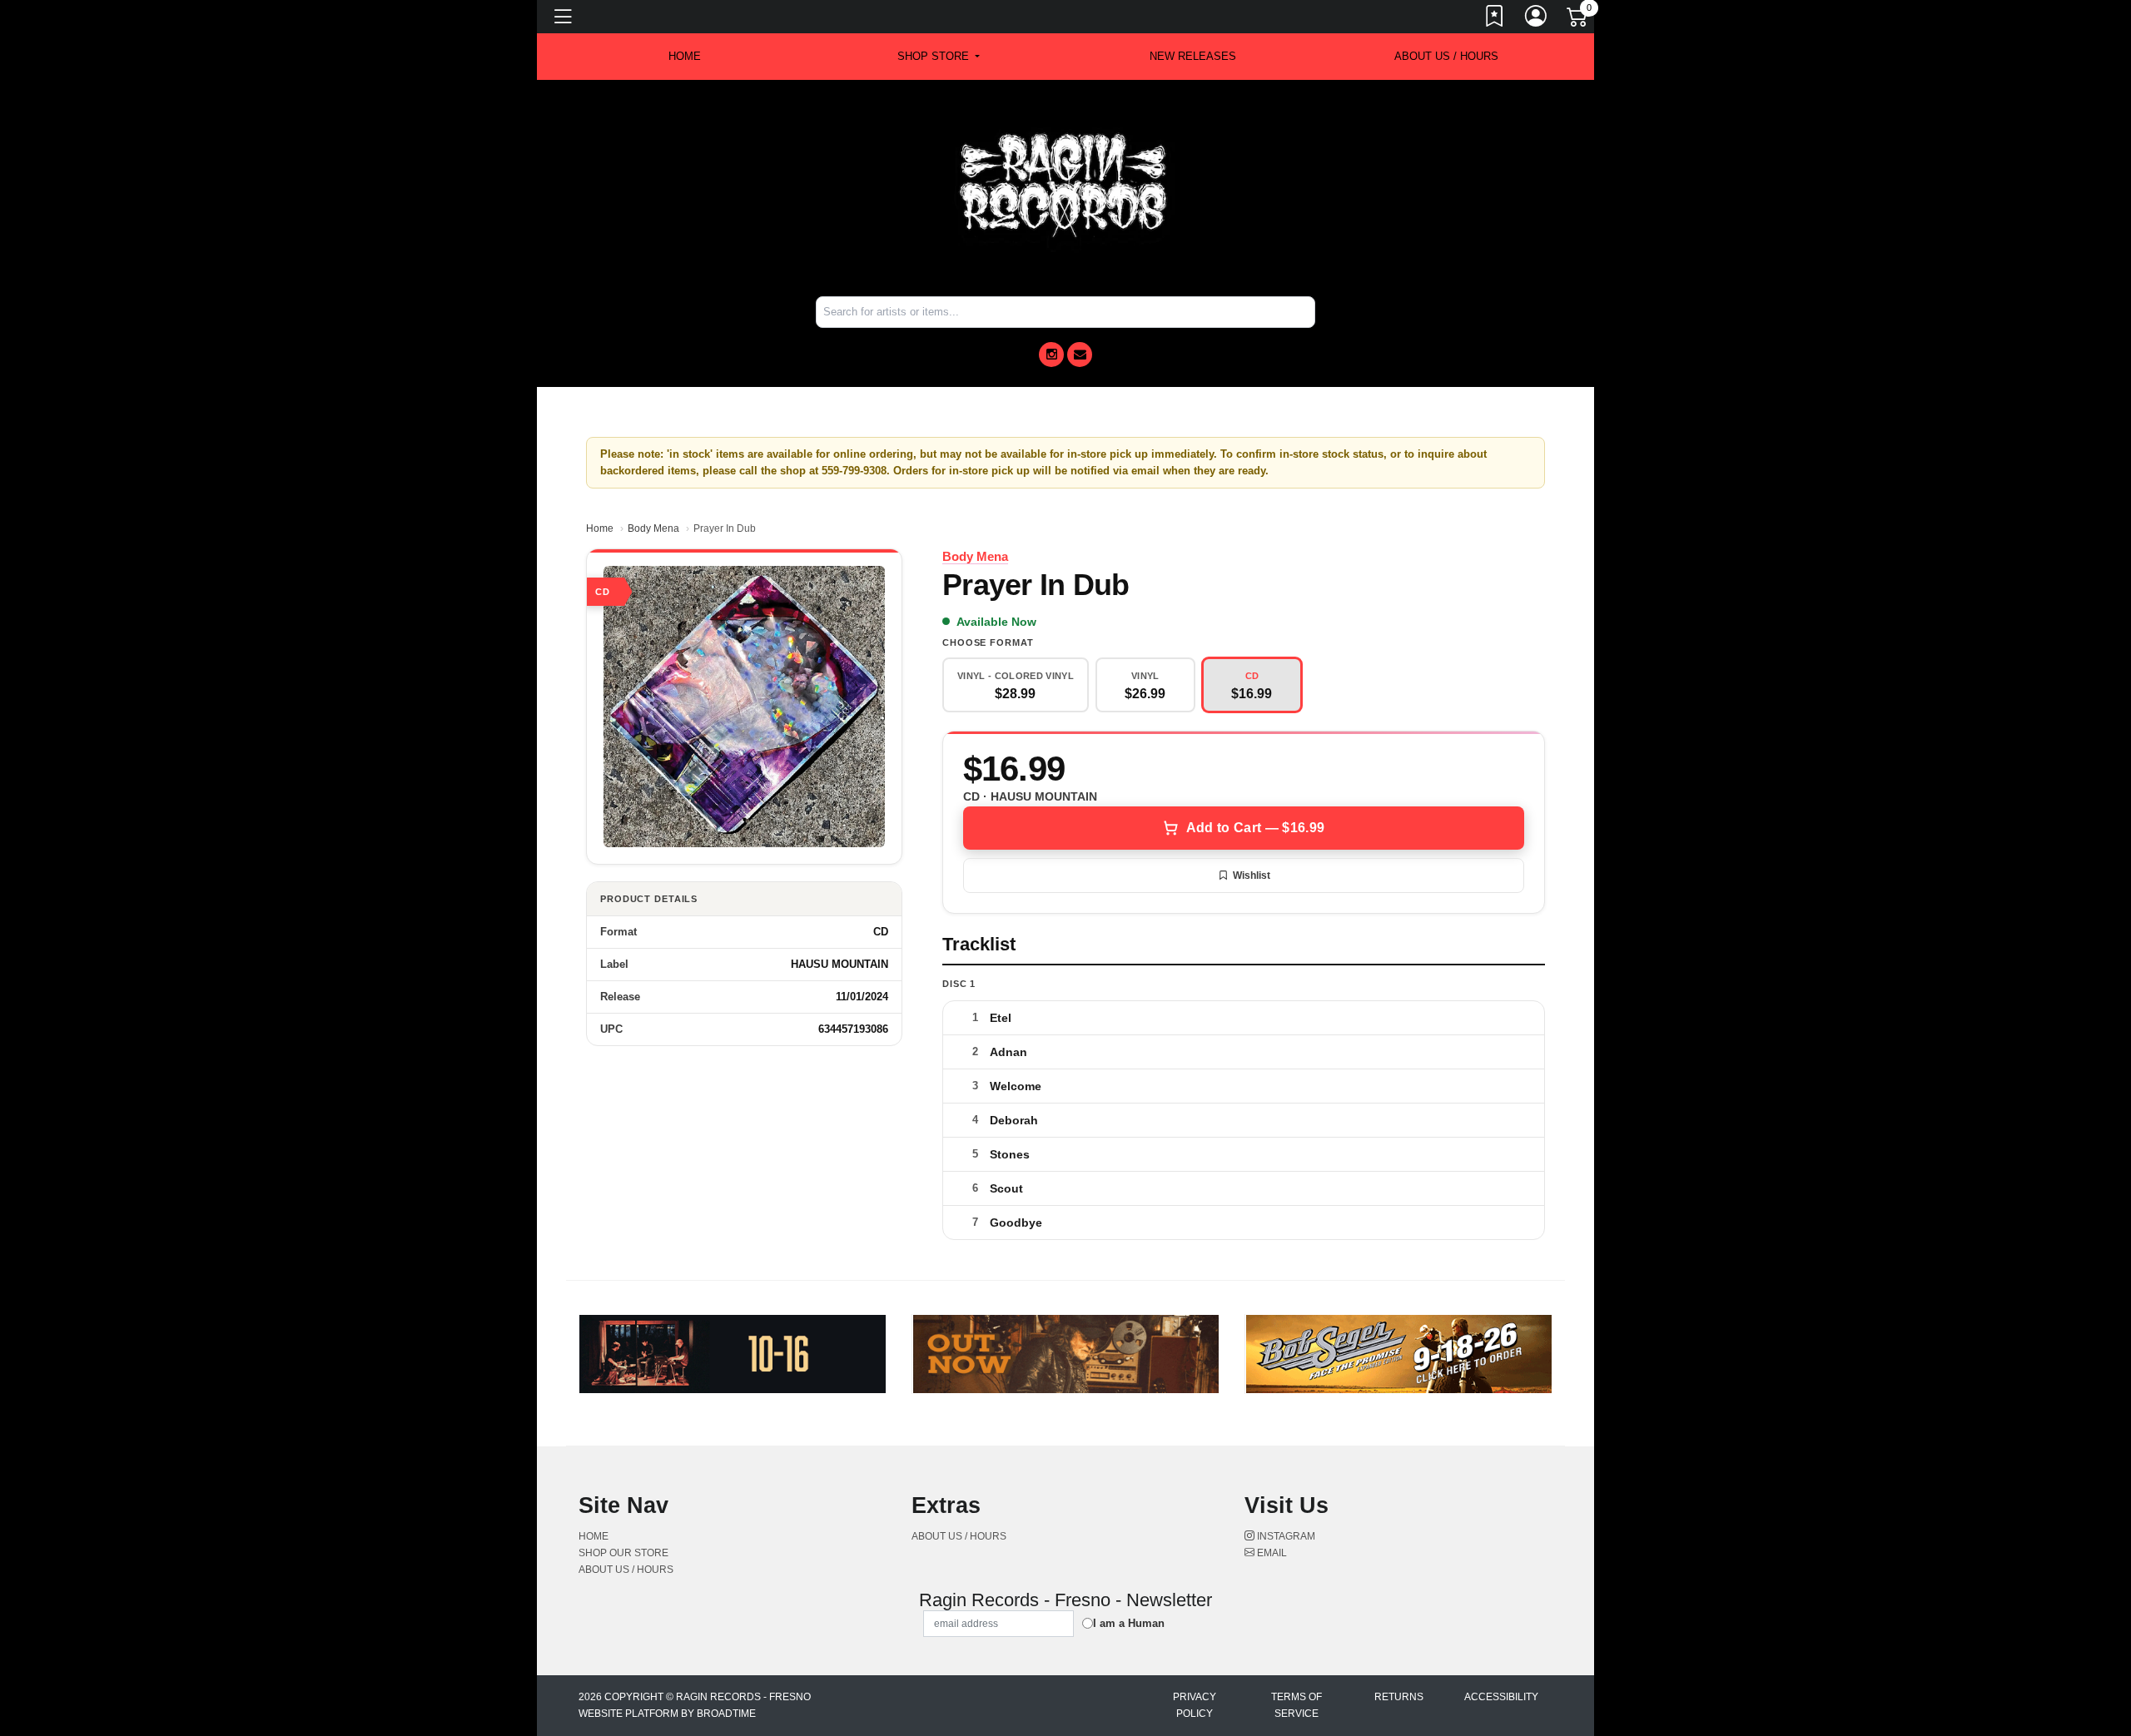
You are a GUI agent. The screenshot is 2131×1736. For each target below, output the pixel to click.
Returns (1399, 1697)
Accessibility (1501, 1697)
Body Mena (653, 528)
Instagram (1285, 1536)
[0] (1578, 20)
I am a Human (1129, 1623)
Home (600, 528)
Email (1271, 1553)
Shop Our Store (623, 1553)
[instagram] (1051, 355)
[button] (939, 57)
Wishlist (1252, 875)
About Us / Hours (1446, 56)
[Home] (1065, 187)
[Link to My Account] (1537, 19)
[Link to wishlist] (1495, 19)
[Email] (1080, 355)
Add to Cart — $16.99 (1255, 828)
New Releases (1193, 56)
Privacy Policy (1195, 1705)
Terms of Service (1296, 1705)
